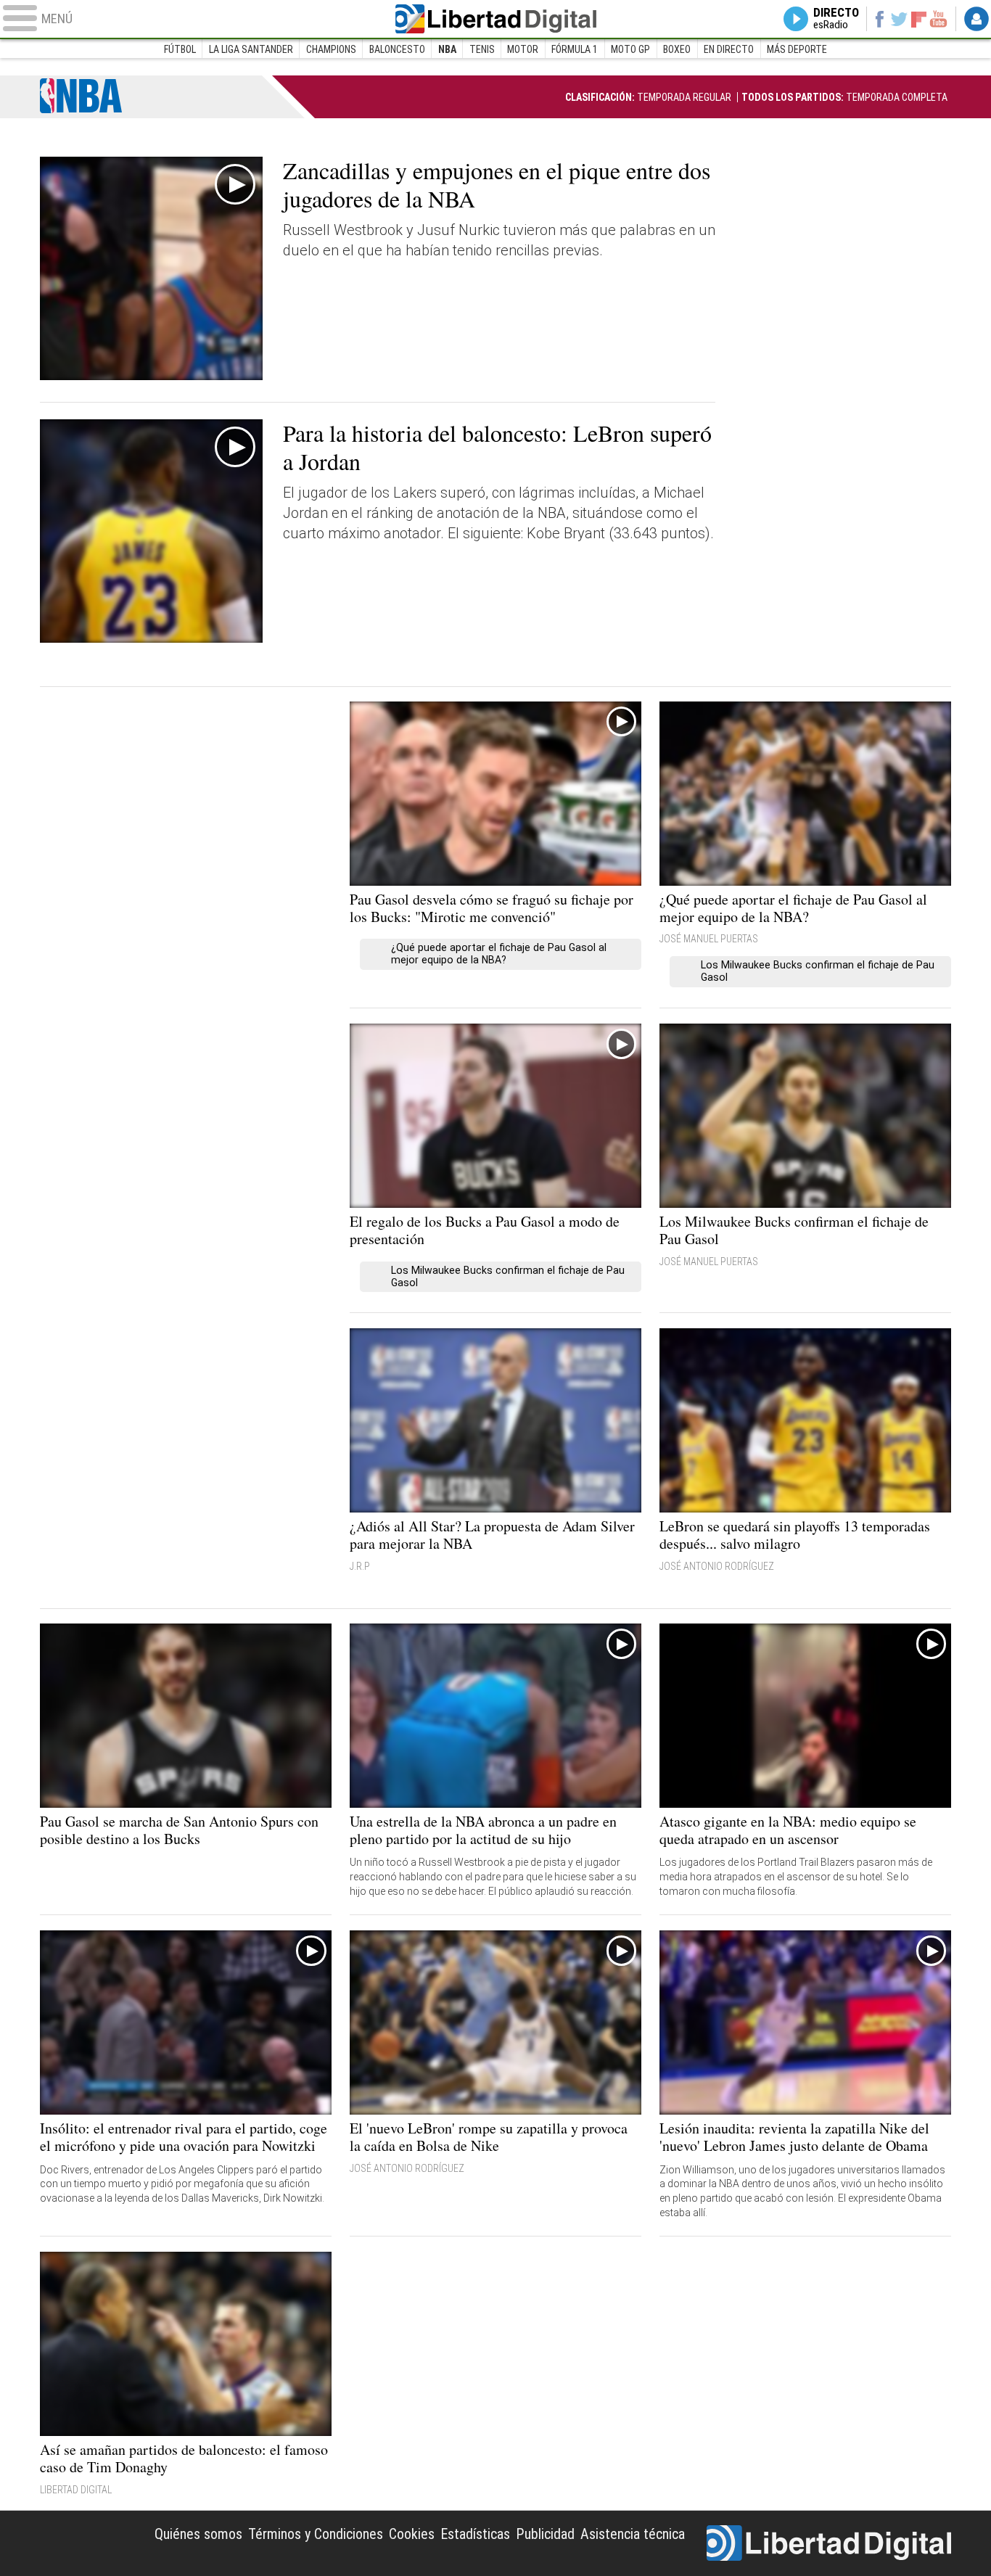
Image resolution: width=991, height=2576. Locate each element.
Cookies (412, 2534)
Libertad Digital (495, 19)
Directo (836, 19)
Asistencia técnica (633, 2534)
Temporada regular (648, 97)
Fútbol (180, 49)
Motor (523, 49)
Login (976, 19)
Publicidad (545, 2534)
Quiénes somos (198, 2534)
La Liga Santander (251, 49)
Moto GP (630, 49)
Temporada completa (844, 97)
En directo (729, 49)
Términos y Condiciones (316, 2534)
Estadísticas (475, 2534)
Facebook (879, 19)
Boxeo (677, 49)
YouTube (938, 19)
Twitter (899, 19)
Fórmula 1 (575, 49)
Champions (331, 49)
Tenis (482, 49)
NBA (447, 49)
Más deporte (797, 49)
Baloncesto (397, 49)
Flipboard (919, 18)
